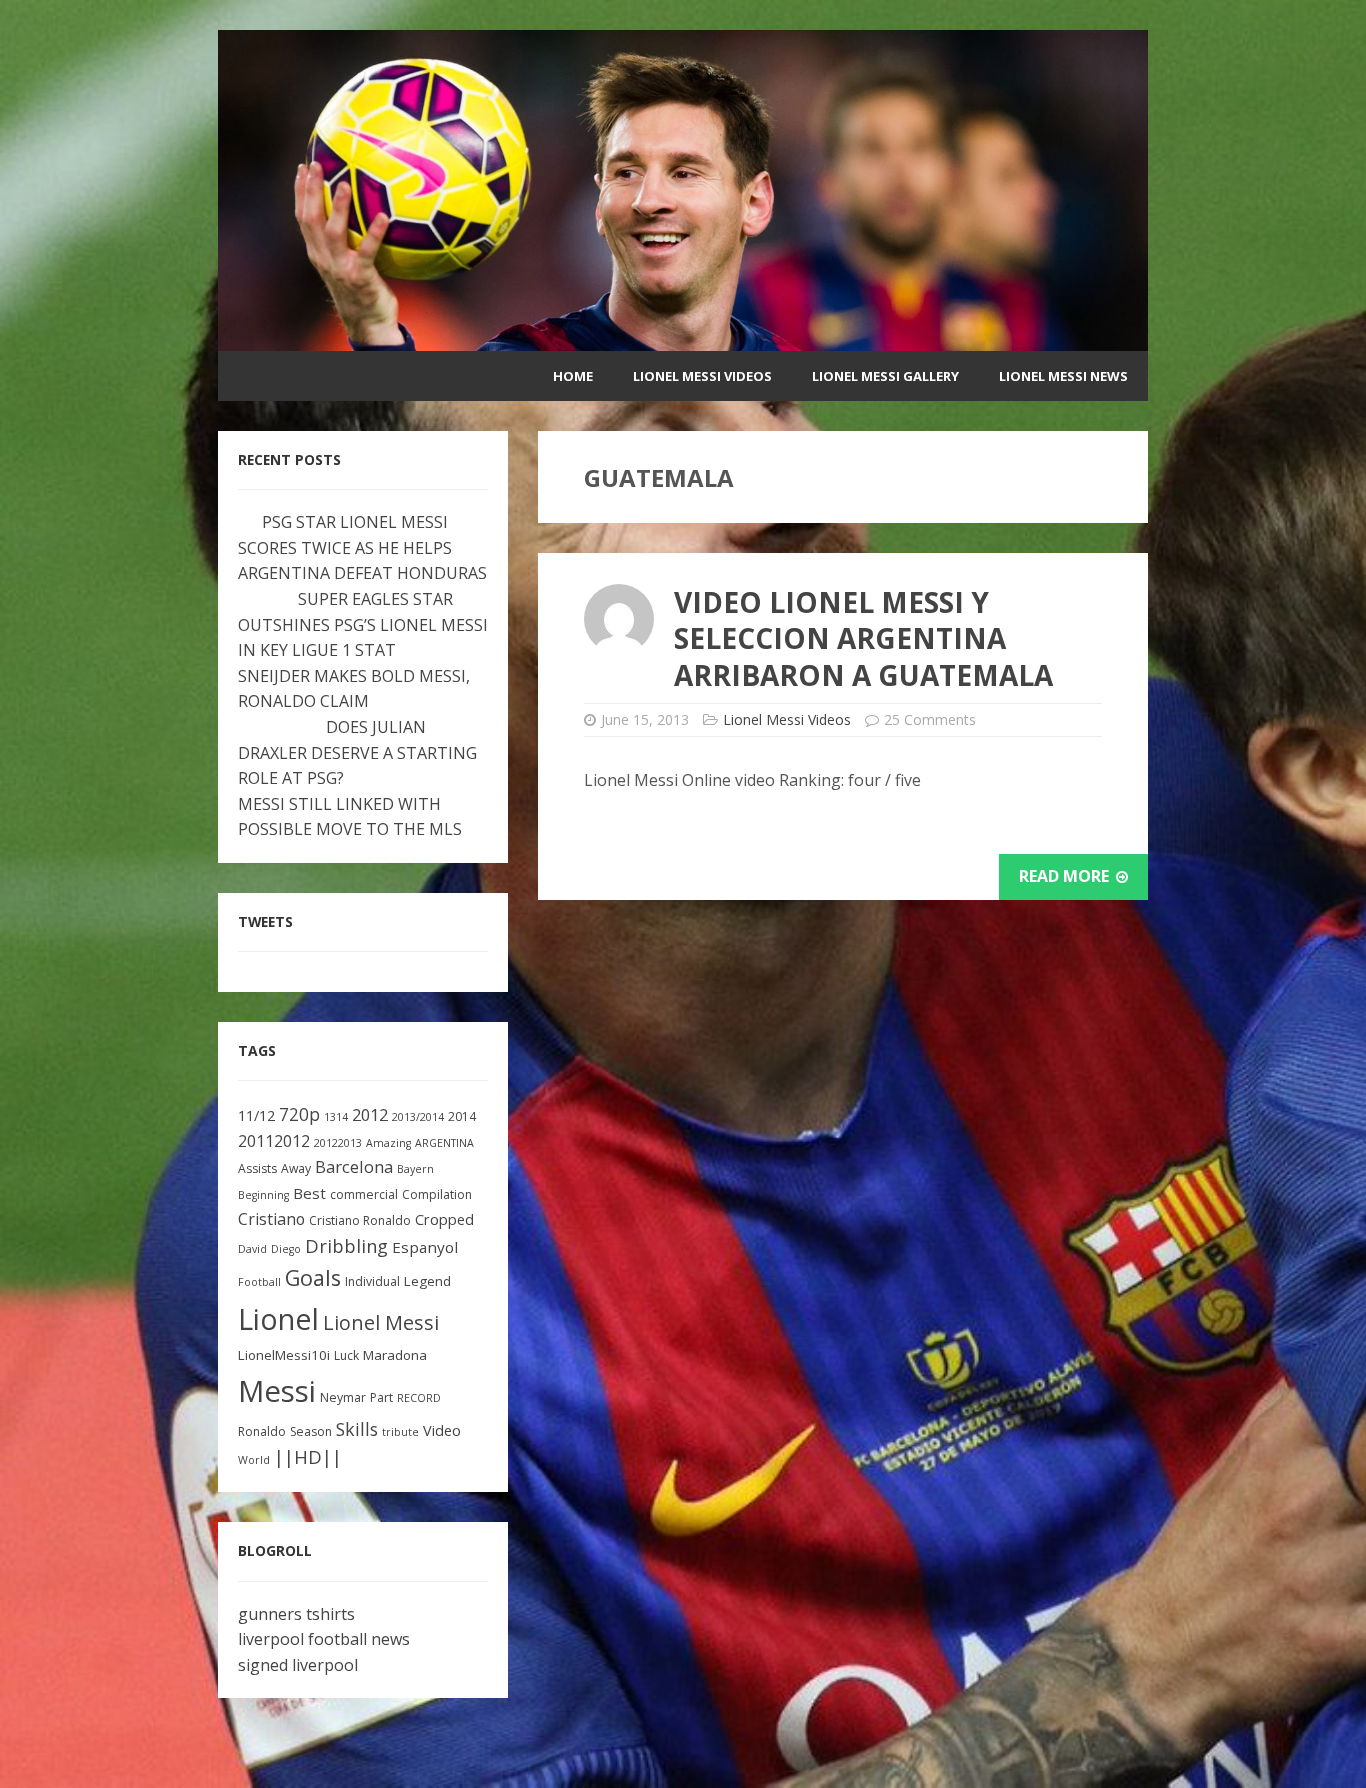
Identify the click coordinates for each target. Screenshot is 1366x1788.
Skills (357, 1429)
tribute (400, 1432)
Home (573, 376)
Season (311, 1431)
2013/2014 (418, 1117)
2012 (370, 1114)
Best (309, 1193)
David (252, 1249)
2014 (462, 1116)
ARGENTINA (444, 1143)
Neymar (343, 1397)
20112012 (274, 1141)
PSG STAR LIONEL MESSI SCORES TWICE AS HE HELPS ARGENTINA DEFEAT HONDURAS (362, 547)
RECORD (419, 1398)
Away (296, 1168)
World (254, 1460)
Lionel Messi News (1063, 376)
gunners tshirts (296, 1614)
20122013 (338, 1143)
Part (381, 1397)
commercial (364, 1194)
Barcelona (354, 1166)
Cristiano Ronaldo (360, 1220)
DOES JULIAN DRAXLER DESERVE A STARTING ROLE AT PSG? (357, 752)
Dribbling (346, 1246)
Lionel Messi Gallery (885, 376)
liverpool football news (324, 1639)
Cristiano (271, 1219)
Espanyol (425, 1247)
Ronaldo (262, 1431)
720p (299, 1114)
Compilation (437, 1194)
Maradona (395, 1355)
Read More (1066, 876)
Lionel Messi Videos (702, 376)
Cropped (444, 1219)
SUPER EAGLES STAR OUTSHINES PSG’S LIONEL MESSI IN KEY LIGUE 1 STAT (363, 624)
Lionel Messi (381, 1322)
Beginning (263, 1195)
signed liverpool (298, 1665)
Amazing (388, 1143)
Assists (257, 1168)
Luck (346, 1355)
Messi (277, 1391)
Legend (427, 1281)
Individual (372, 1281)
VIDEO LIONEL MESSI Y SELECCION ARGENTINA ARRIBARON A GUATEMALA (863, 638)
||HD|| (308, 1457)
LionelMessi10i (284, 1355)
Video (442, 1430)
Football (259, 1282)
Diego (286, 1249)
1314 (336, 1117)
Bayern (415, 1169)
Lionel (278, 1318)
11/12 (256, 1115)
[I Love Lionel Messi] (683, 338)
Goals (313, 1277)
